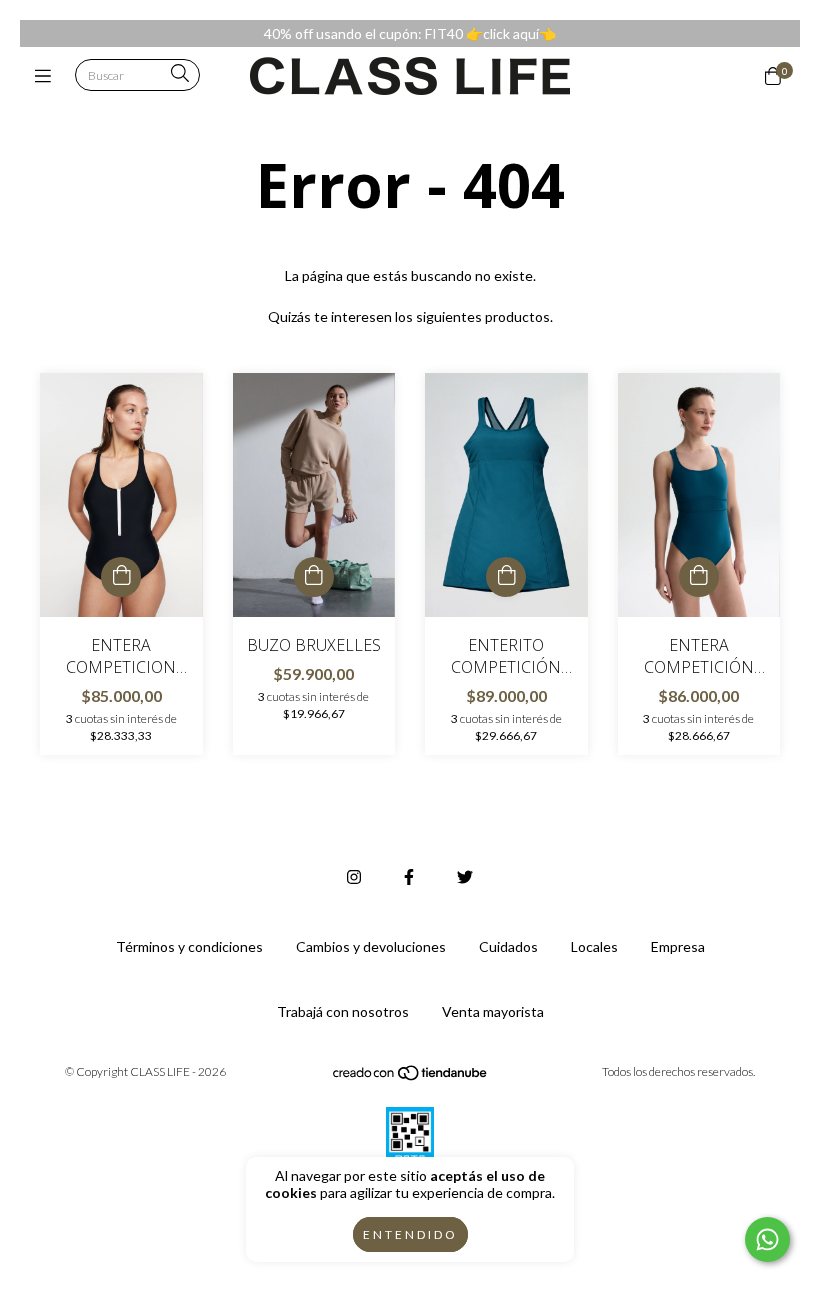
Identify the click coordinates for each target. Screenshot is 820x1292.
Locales (594, 946)
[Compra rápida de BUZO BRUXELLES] (314, 577)
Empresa (678, 946)
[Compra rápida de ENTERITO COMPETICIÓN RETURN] (506, 577)
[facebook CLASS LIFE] (409, 876)
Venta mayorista (493, 1011)
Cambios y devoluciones (371, 946)
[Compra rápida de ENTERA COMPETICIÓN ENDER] (699, 577)
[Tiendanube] (411, 1077)
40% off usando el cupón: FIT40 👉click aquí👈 (410, 33)
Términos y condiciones (189, 946)
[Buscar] (180, 74)
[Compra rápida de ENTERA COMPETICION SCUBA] (121, 577)
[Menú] (47, 76)
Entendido (410, 1234)
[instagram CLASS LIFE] (354, 876)
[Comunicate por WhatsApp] (767, 1239)
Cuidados (508, 946)
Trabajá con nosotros (343, 1011)
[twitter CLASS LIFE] (465, 876)
